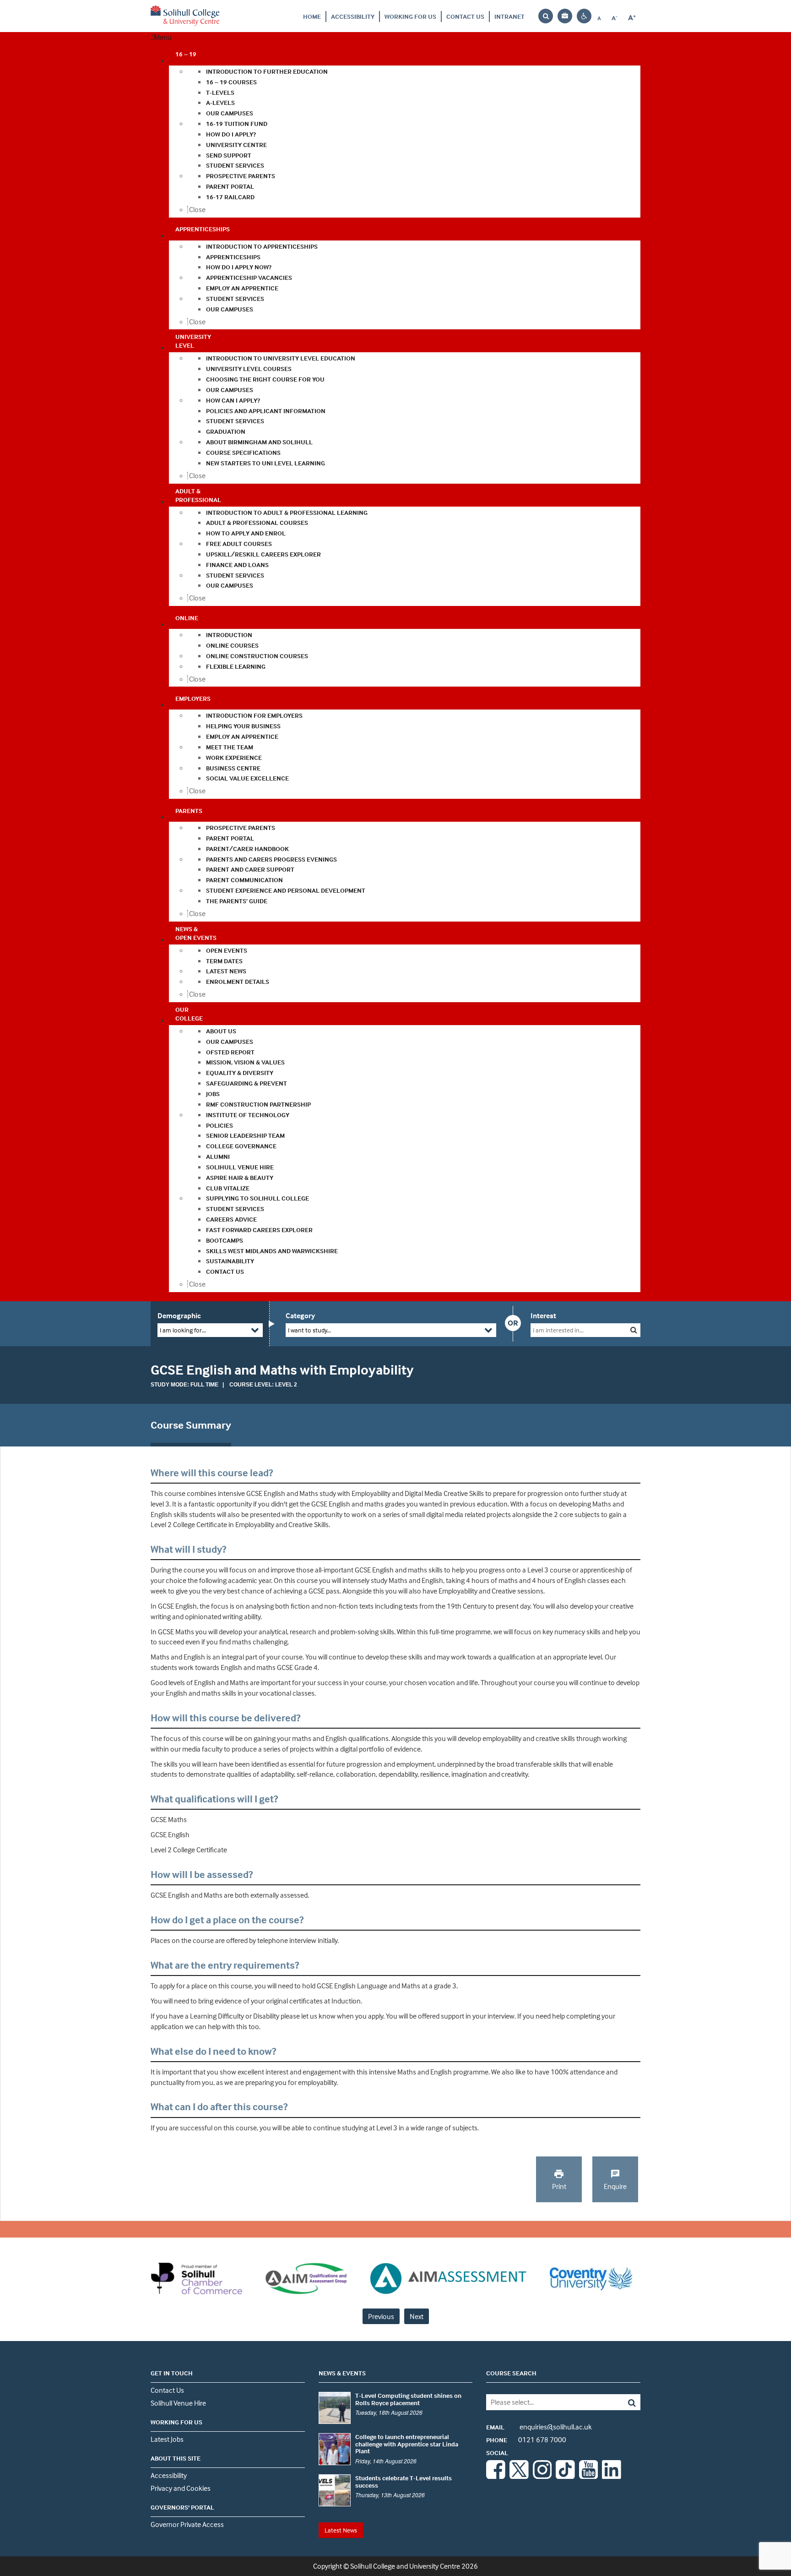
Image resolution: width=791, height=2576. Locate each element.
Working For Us (410, 16)
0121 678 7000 (526, 2440)
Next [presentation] (417, 2316)
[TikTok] (565, 2476)
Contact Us (465, 16)
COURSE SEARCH (511, 2373)
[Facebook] (496, 2476)
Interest (543, 1315)
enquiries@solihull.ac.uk (539, 2427)
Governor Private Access (187, 2524)
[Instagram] (542, 2476)
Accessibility (353, 16)
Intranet (509, 16)
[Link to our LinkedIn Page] (612, 2476)
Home (312, 16)
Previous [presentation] (381, 2316)
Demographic (179, 1315)
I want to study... (309, 1330)
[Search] (625, 2402)
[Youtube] (589, 2476)
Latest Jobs (167, 2439)
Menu (163, 37)
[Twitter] (519, 2476)
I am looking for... (183, 1330)
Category (300, 1315)
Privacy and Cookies (181, 2488)
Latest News (341, 2530)
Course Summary (191, 1425)
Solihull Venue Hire (178, 2403)
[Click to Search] (634, 1330)
